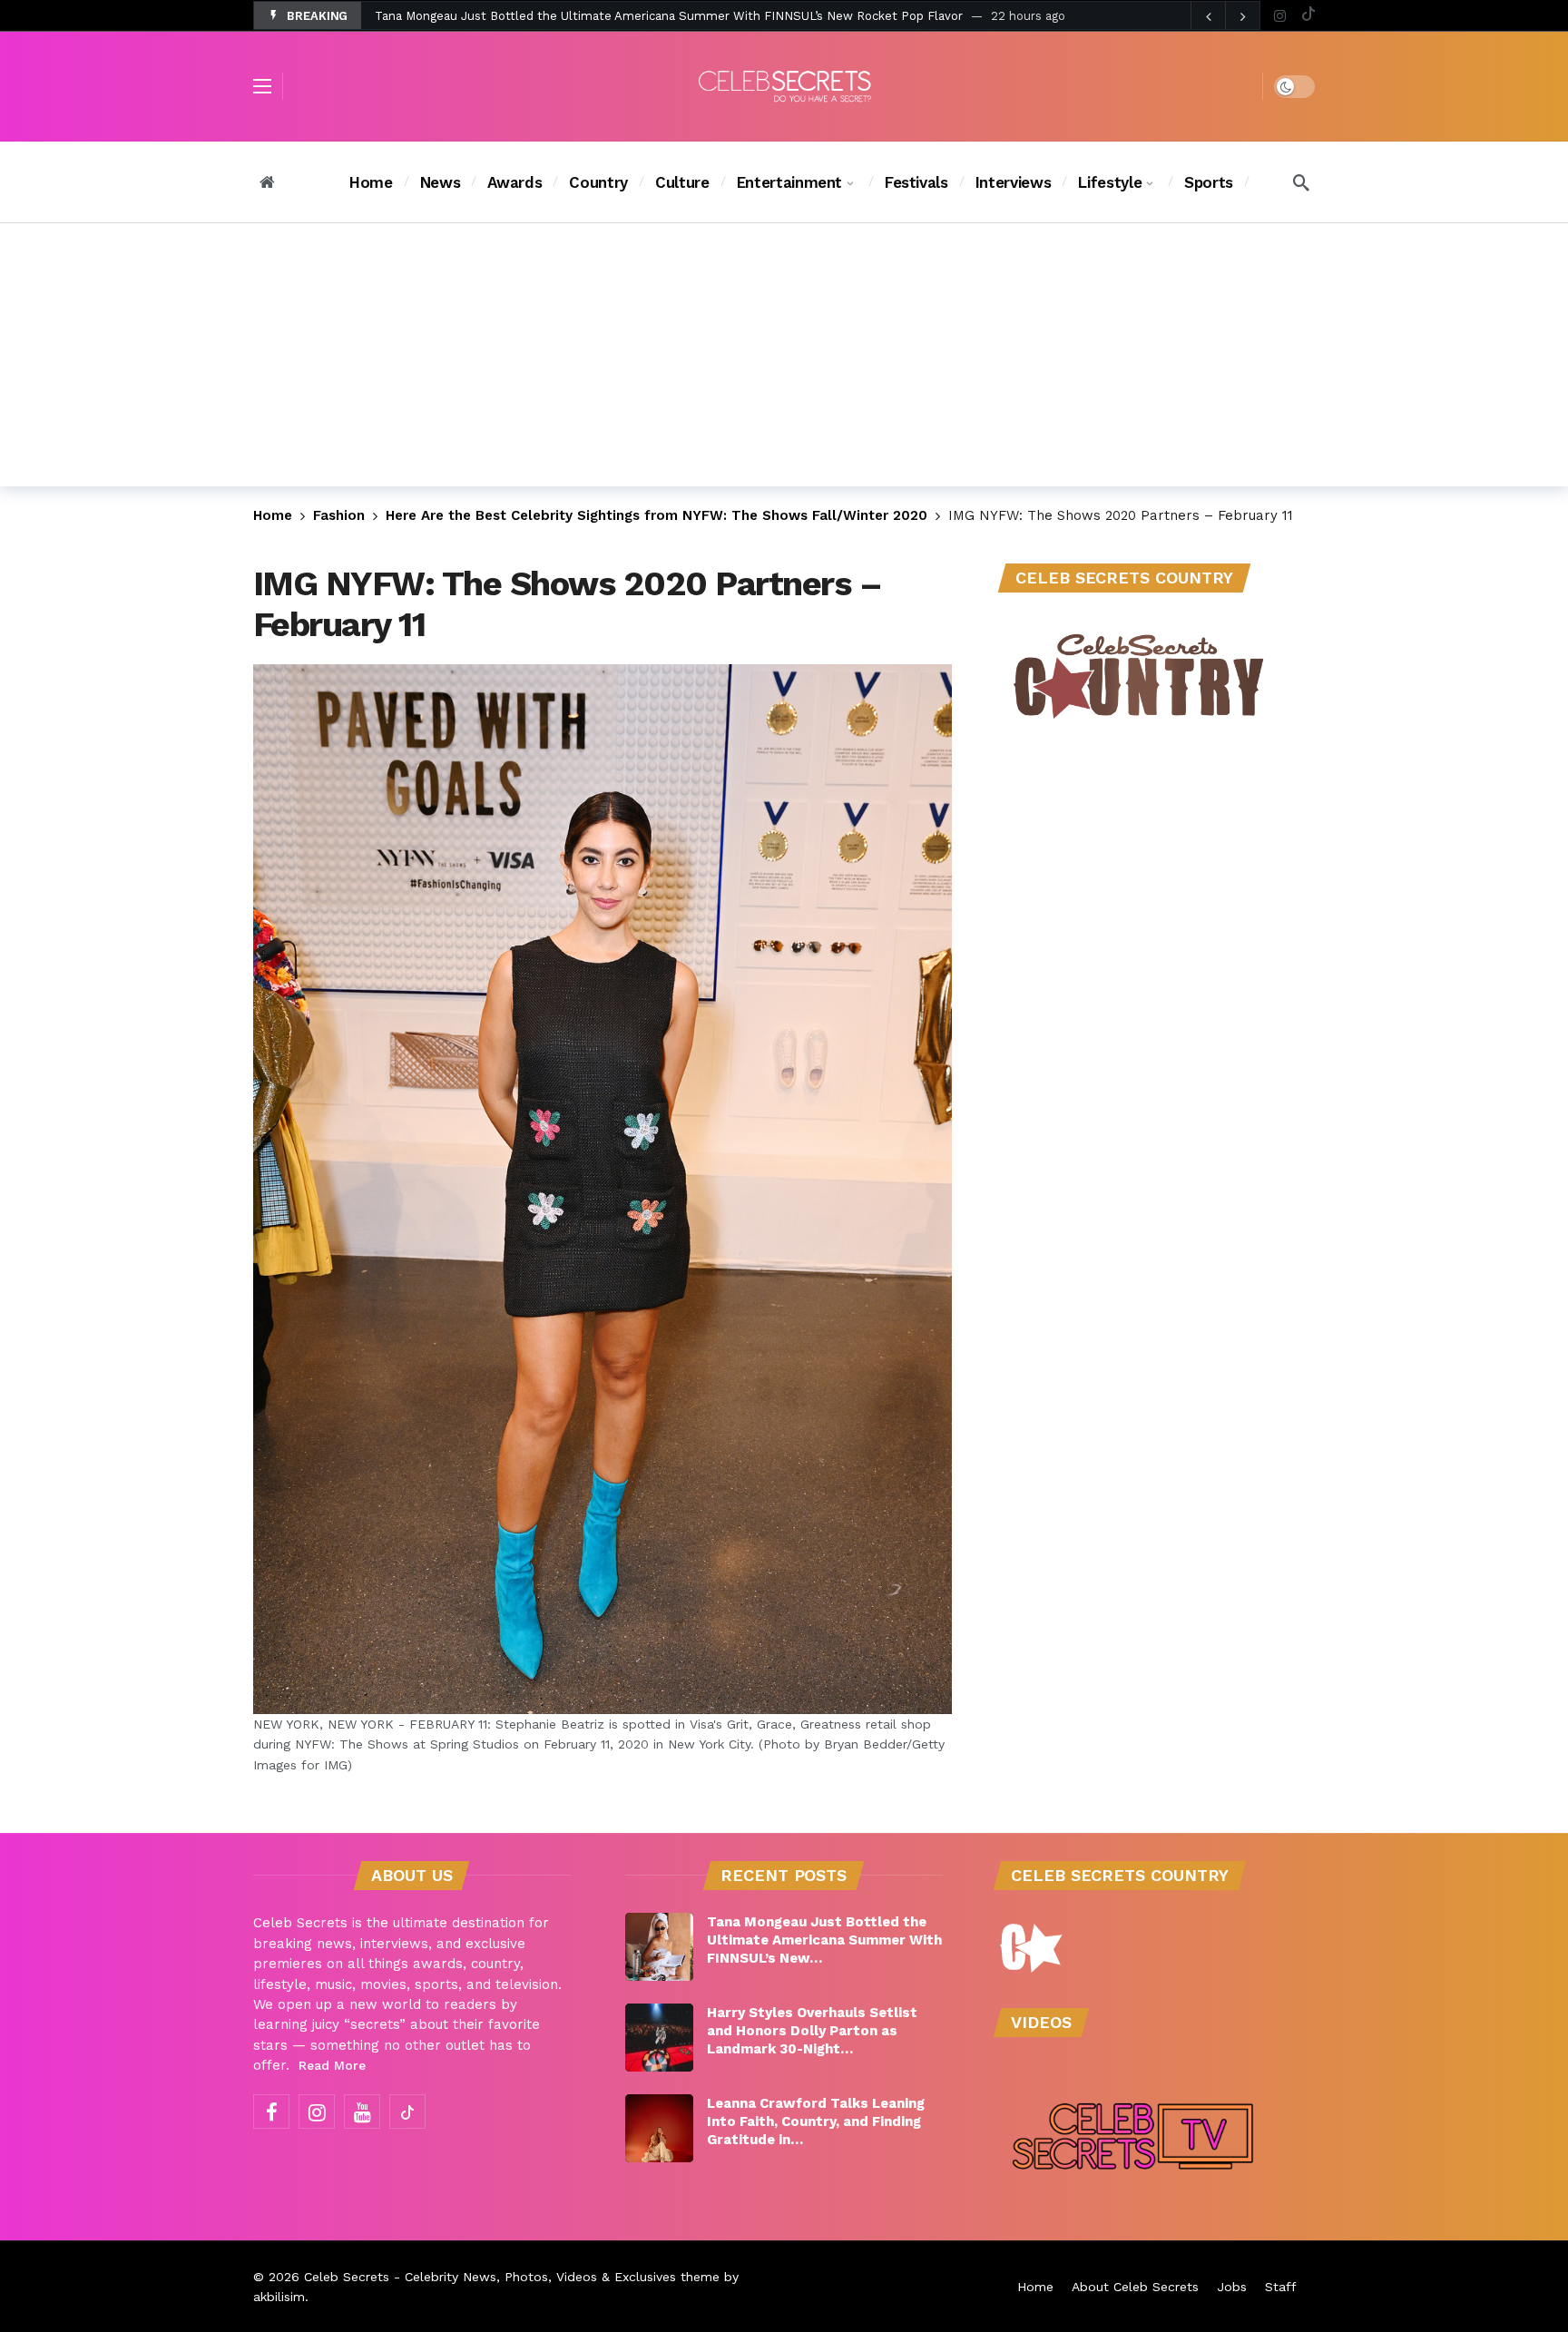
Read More (332, 2065)
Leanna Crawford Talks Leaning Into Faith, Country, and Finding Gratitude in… (816, 2121)
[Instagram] (1280, 16)
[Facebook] (271, 2112)
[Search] (1301, 182)
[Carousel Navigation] (1225, 16)
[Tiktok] (1308, 16)
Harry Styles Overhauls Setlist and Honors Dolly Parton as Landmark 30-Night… (812, 2031)
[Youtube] (362, 2112)
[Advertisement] (784, 359)
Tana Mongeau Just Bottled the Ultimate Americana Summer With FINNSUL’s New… (824, 1940)
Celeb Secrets (347, 2277)
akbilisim (279, 2297)
